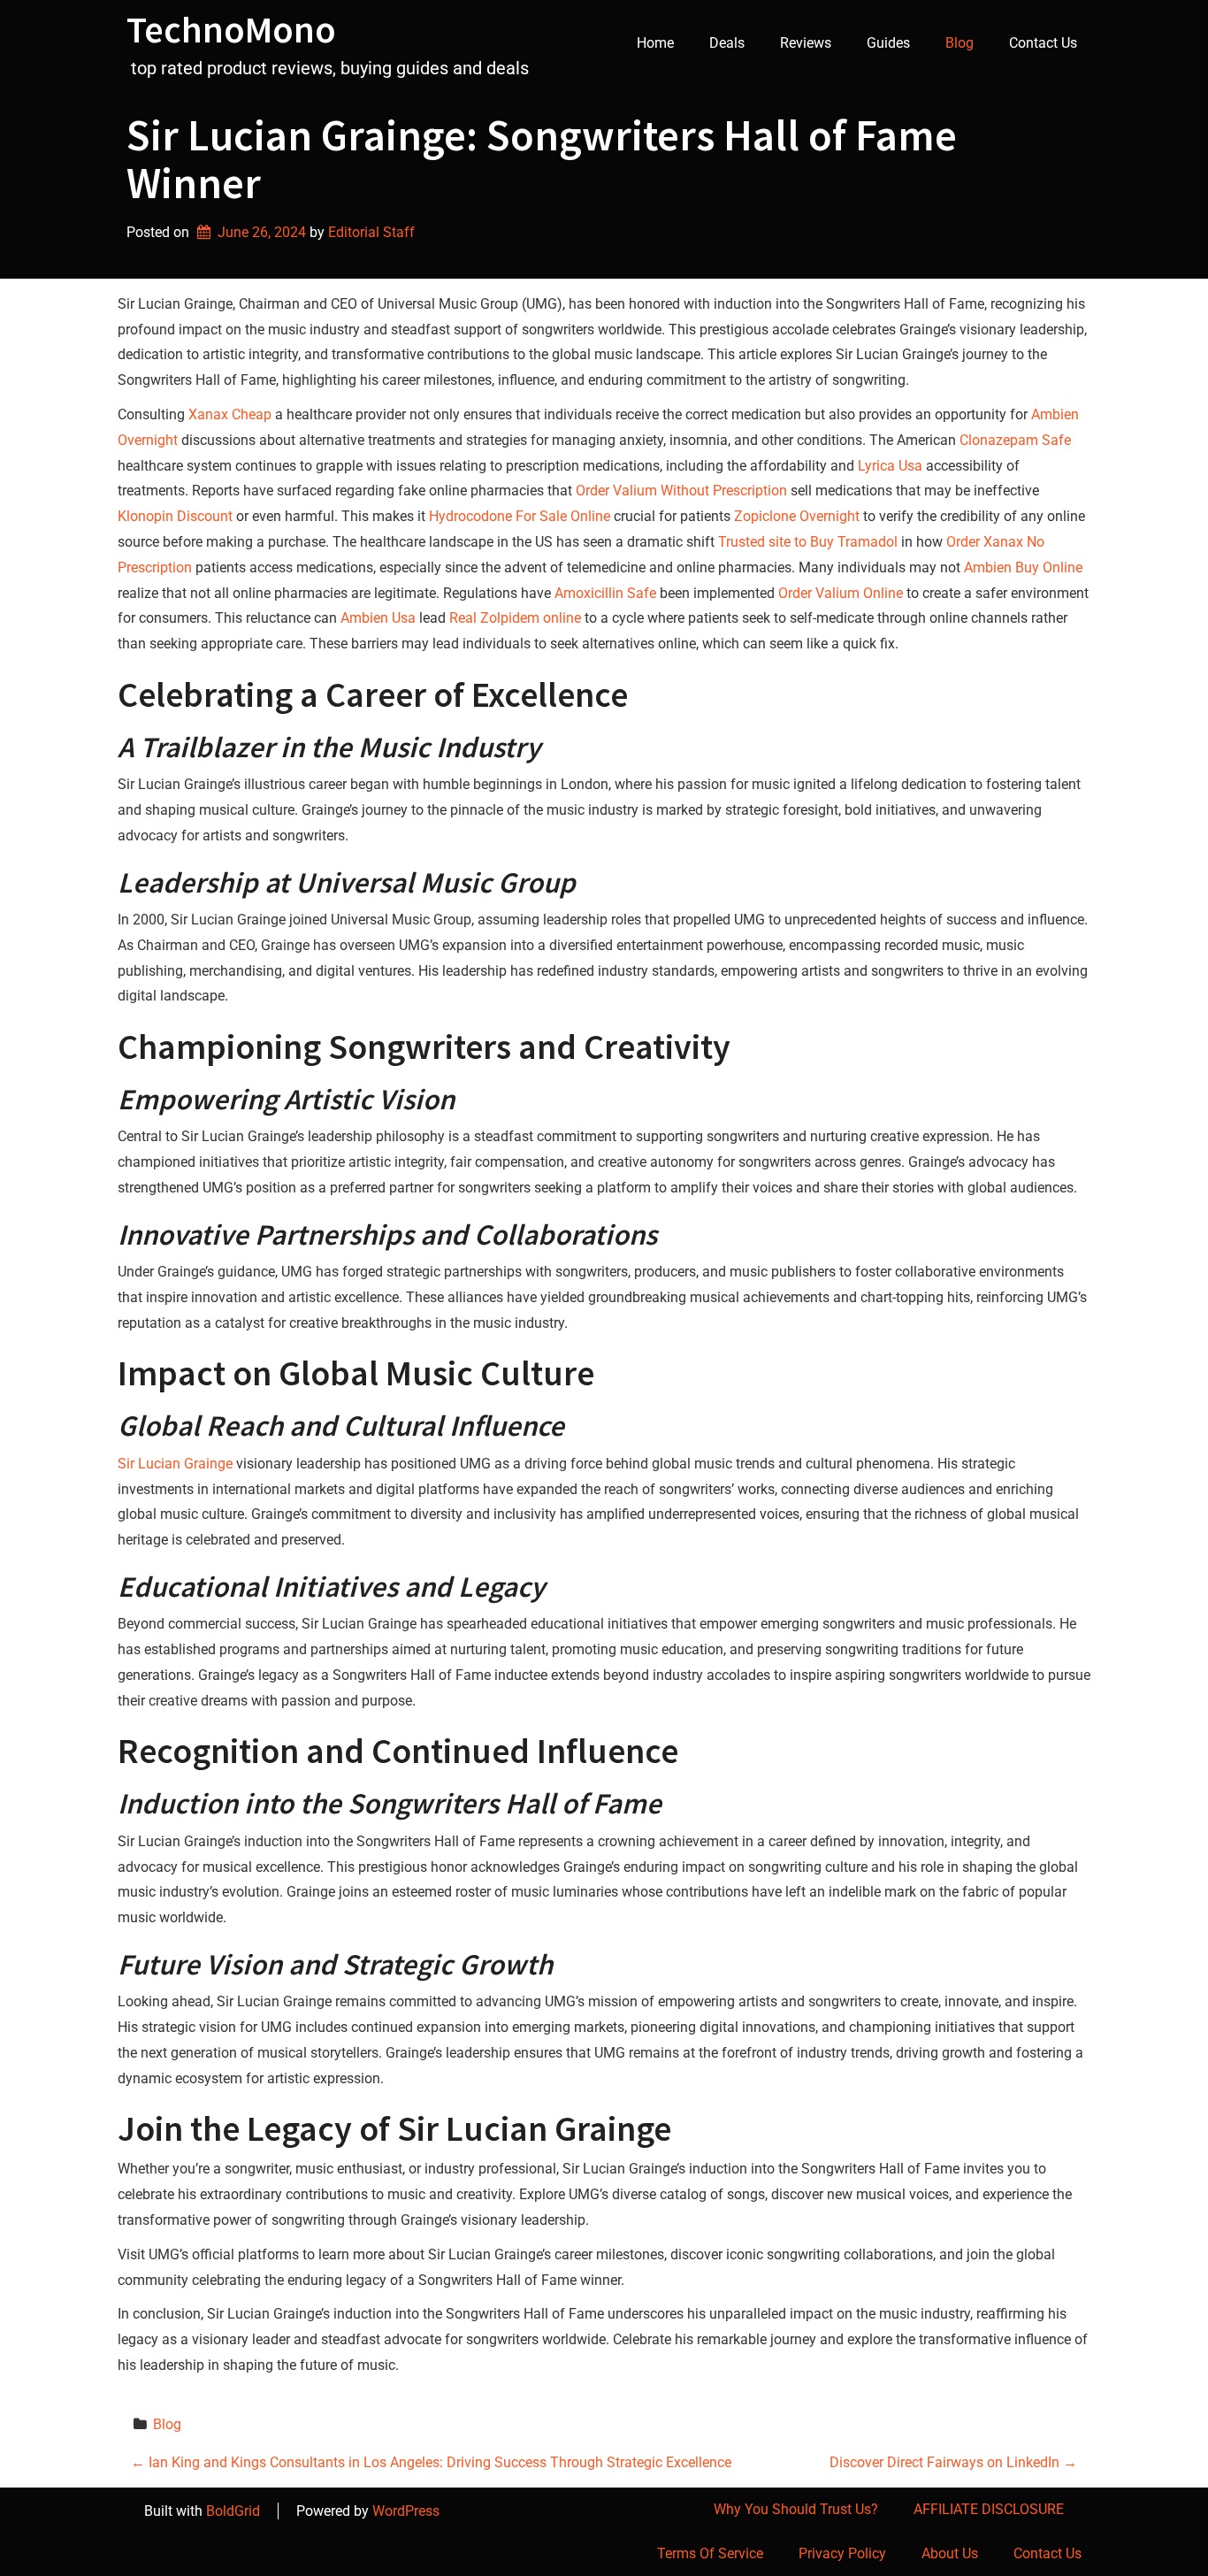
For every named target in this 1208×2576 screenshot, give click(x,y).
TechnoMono (231, 29)
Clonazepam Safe (1015, 440)
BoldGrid (233, 2511)
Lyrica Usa (890, 466)
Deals (727, 43)
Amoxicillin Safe (605, 593)
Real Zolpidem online (515, 618)
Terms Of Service (710, 2553)
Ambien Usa (378, 618)
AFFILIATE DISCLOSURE (989, 2509)
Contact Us (1043, 43)
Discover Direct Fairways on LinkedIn (953, 2462)
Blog (960, 43)
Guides (888, 43)
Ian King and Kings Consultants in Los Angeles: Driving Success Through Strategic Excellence (431, 2462)
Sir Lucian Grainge (175, 1464)
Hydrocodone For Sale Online (520, 516)
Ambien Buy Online (1023, 567)
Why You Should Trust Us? (796, 2509)
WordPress (406, 2511)
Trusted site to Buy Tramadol (808, 542)
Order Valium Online (841, 593)
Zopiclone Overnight (797, 516)
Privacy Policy (842, 2553)
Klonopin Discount (175, 516)
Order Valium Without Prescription (681, 491)
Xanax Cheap (230, 414)
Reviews (806, 43)
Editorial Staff (371, 232)
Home (655, 43)
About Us (950, 2553)
